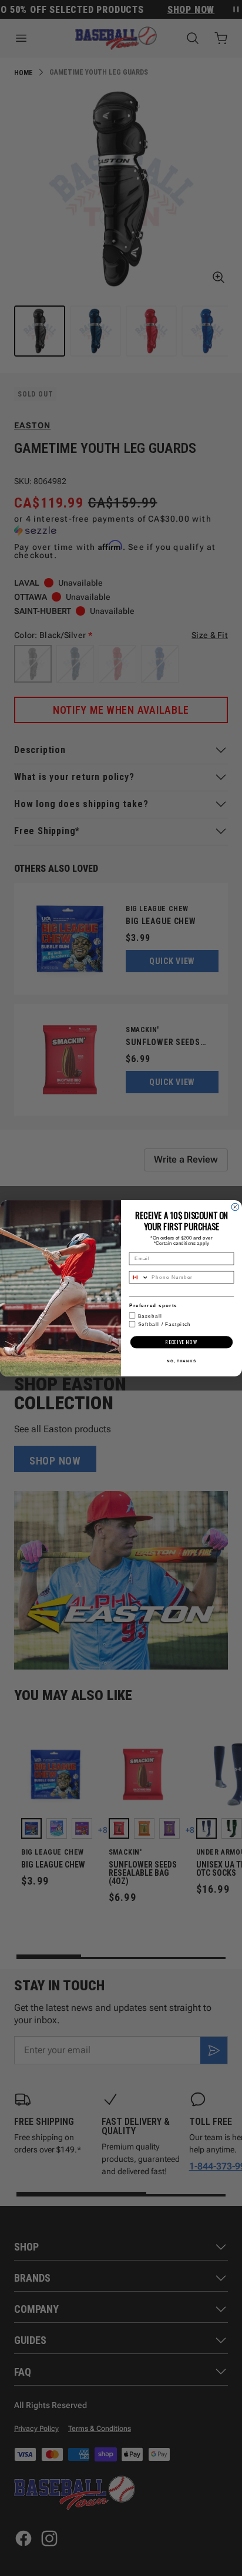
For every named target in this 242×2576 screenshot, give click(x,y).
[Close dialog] (235, 1207)
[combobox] (139, 1277)
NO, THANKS (181, 1360)
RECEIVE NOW (181, 1342)
